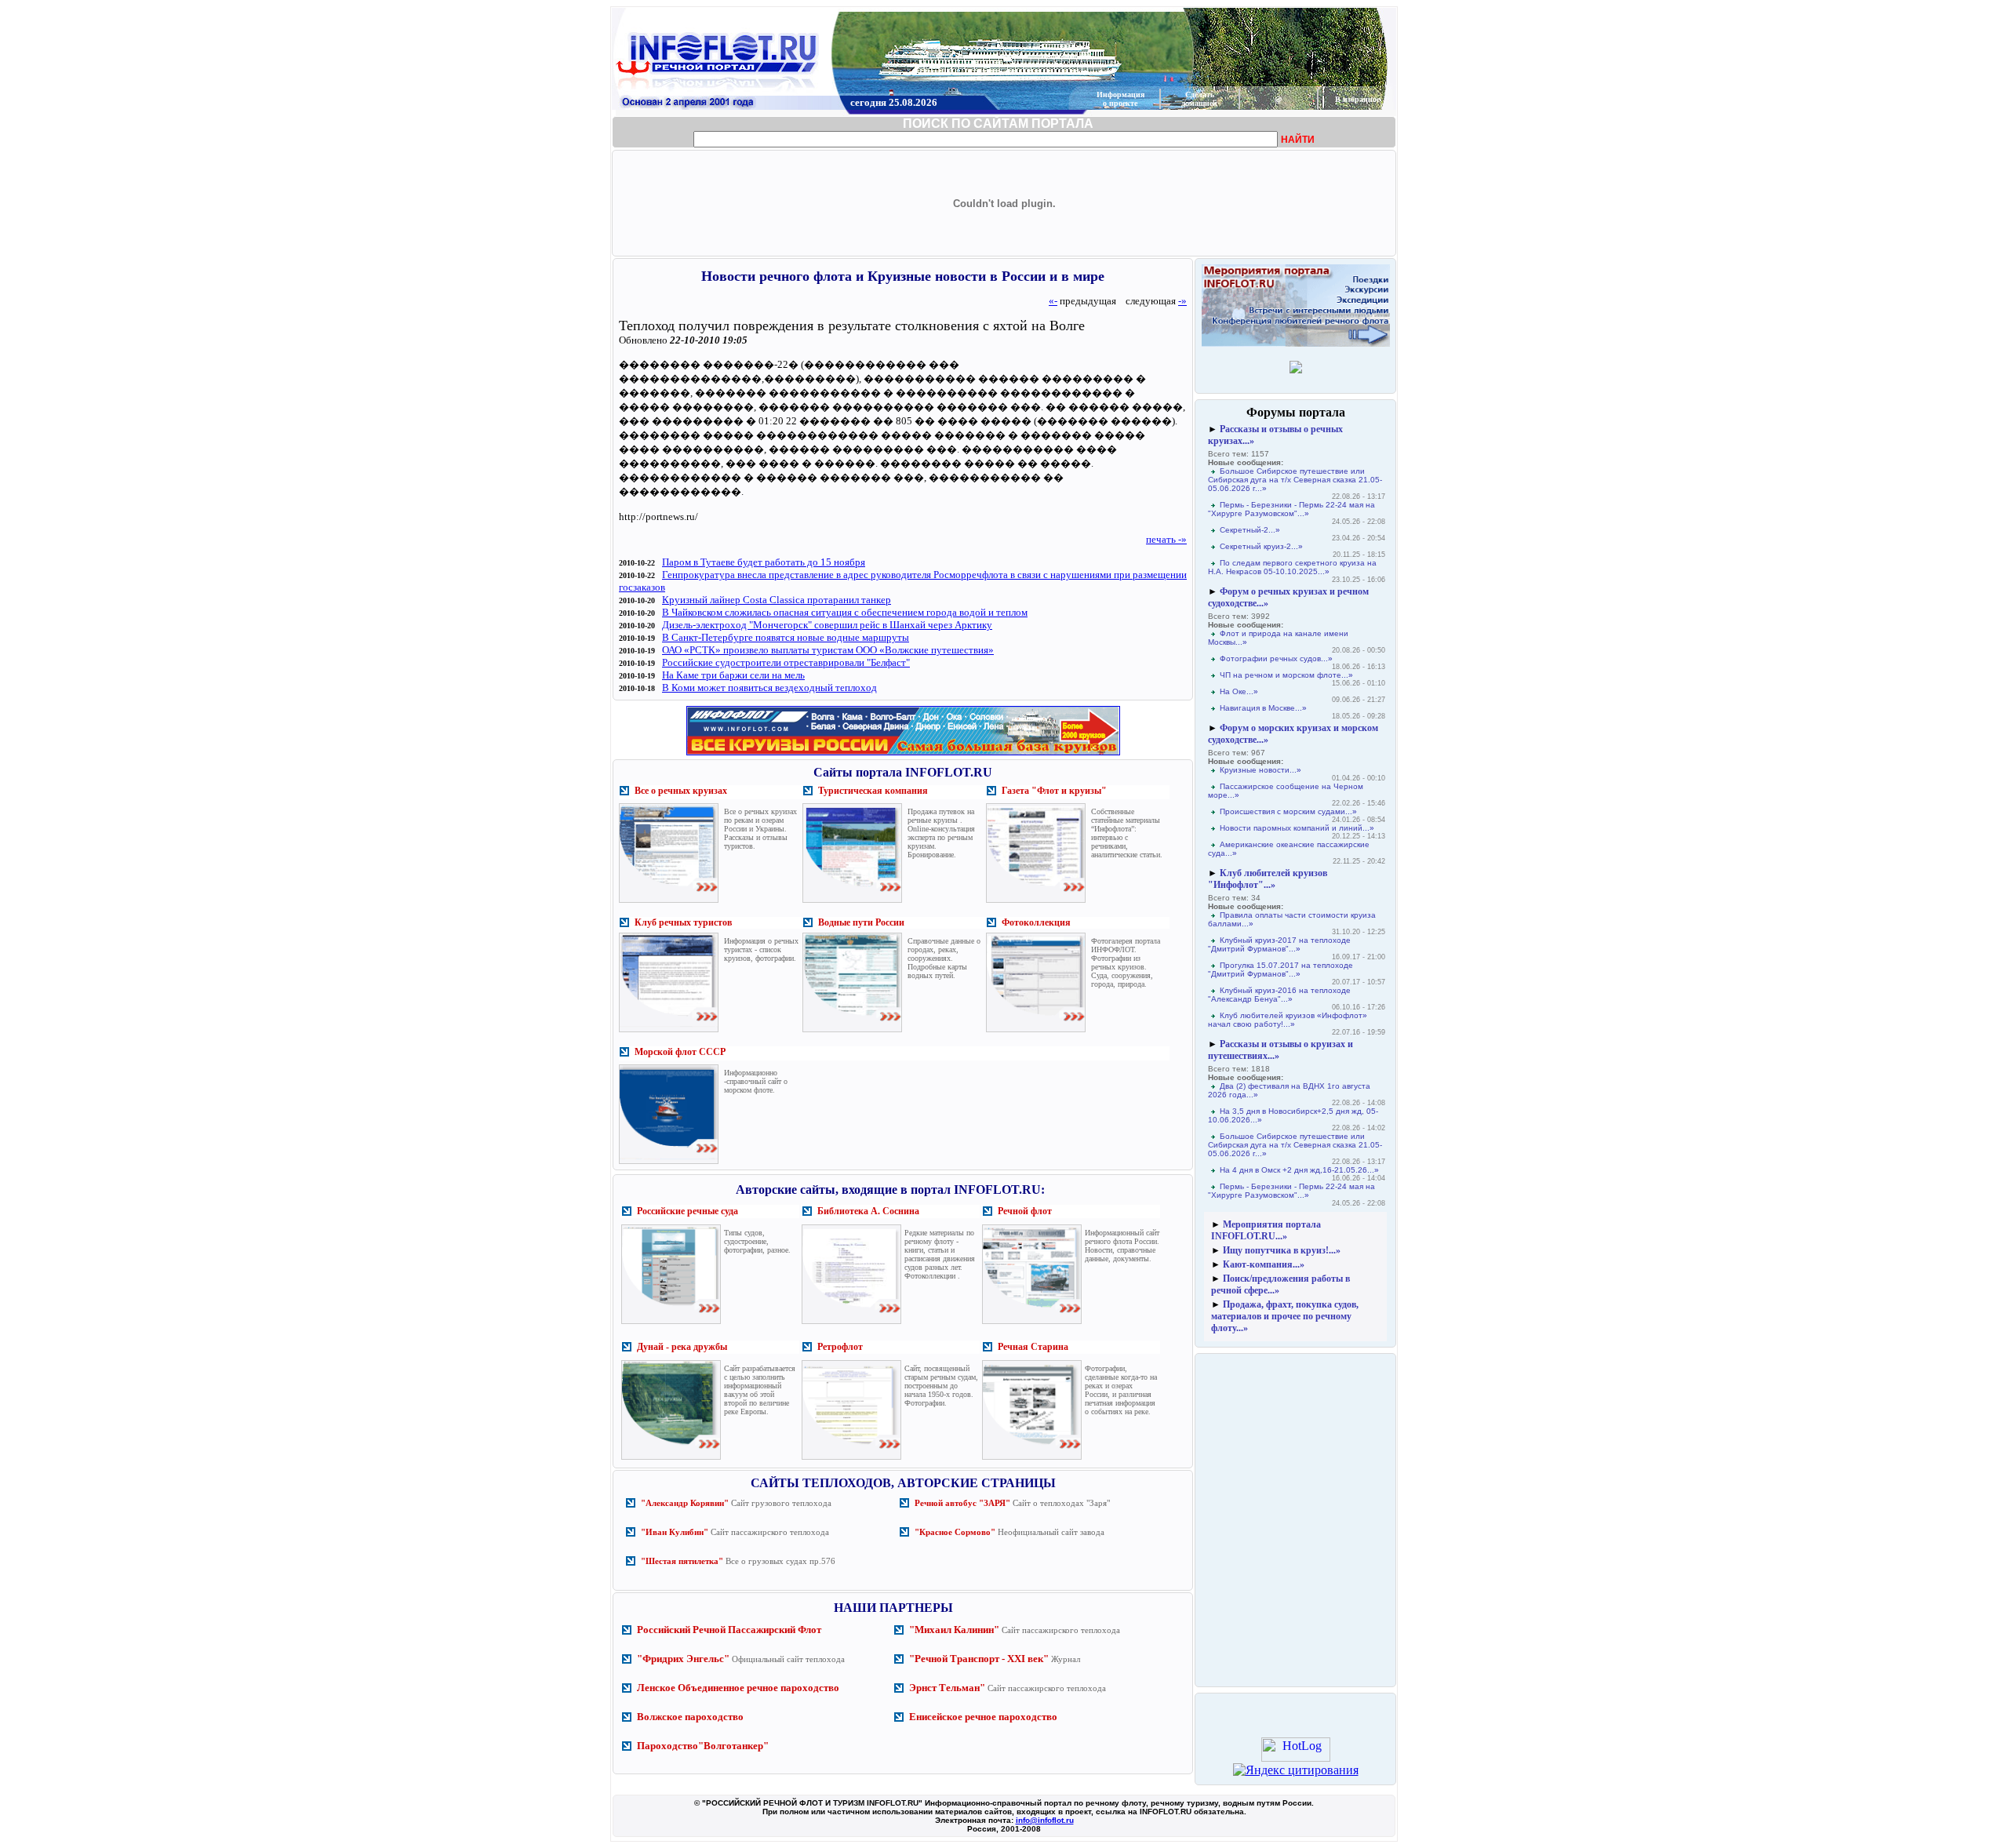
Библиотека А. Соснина (868, 1211)
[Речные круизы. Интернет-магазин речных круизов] (903, 755)
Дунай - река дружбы (682, 1347)
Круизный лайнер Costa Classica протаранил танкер (777, 600)
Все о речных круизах (681, 791)
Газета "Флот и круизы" (1054, 791)
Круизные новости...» (1260, 770)
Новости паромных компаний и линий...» (1297, 828)
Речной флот (1025, 1211)
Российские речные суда (688, 1211)
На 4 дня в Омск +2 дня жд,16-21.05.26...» (1299, 1170)
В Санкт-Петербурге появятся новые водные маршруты (786, 637)
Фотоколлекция (1036, 922)
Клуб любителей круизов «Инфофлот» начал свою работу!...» (1288, 1020)
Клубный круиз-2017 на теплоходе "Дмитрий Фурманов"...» (1279, 944)
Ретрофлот (840, 1347)
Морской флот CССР (680, 1052)
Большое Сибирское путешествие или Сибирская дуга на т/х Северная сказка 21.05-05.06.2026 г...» (1295, 480)
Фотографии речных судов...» (1276, 658)
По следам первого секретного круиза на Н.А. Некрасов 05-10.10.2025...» (1292, 567)
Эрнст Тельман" (947, 1688)
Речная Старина (1033, 1347)
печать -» (1166, 539)
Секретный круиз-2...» (1261, 546)
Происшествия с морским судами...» (1288, 811)
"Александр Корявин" (685, 1503)
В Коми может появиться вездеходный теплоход (769, 688)
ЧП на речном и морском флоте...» (1286, 675)
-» (1182, 301)
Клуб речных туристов (683, 922)
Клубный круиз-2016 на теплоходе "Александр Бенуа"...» (1279, 995)
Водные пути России (861, 922)
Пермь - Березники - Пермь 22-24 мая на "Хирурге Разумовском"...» (1291, 509)
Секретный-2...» (1250, 530)
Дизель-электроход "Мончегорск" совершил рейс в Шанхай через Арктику (827, 625)
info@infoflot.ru (1045, 1820)
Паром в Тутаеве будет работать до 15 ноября (764, 562)
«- (1053, 301)
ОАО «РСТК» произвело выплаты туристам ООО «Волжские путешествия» (828, 650)
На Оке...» (1239, 691)
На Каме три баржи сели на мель (733, 675)
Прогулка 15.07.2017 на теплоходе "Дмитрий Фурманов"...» (1280, 969)
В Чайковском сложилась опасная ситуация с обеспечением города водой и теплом (845, 612)
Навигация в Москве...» (1263, 708)
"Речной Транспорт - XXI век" (979, 1659)
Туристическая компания (873, 791)
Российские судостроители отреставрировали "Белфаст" (786, 662)
